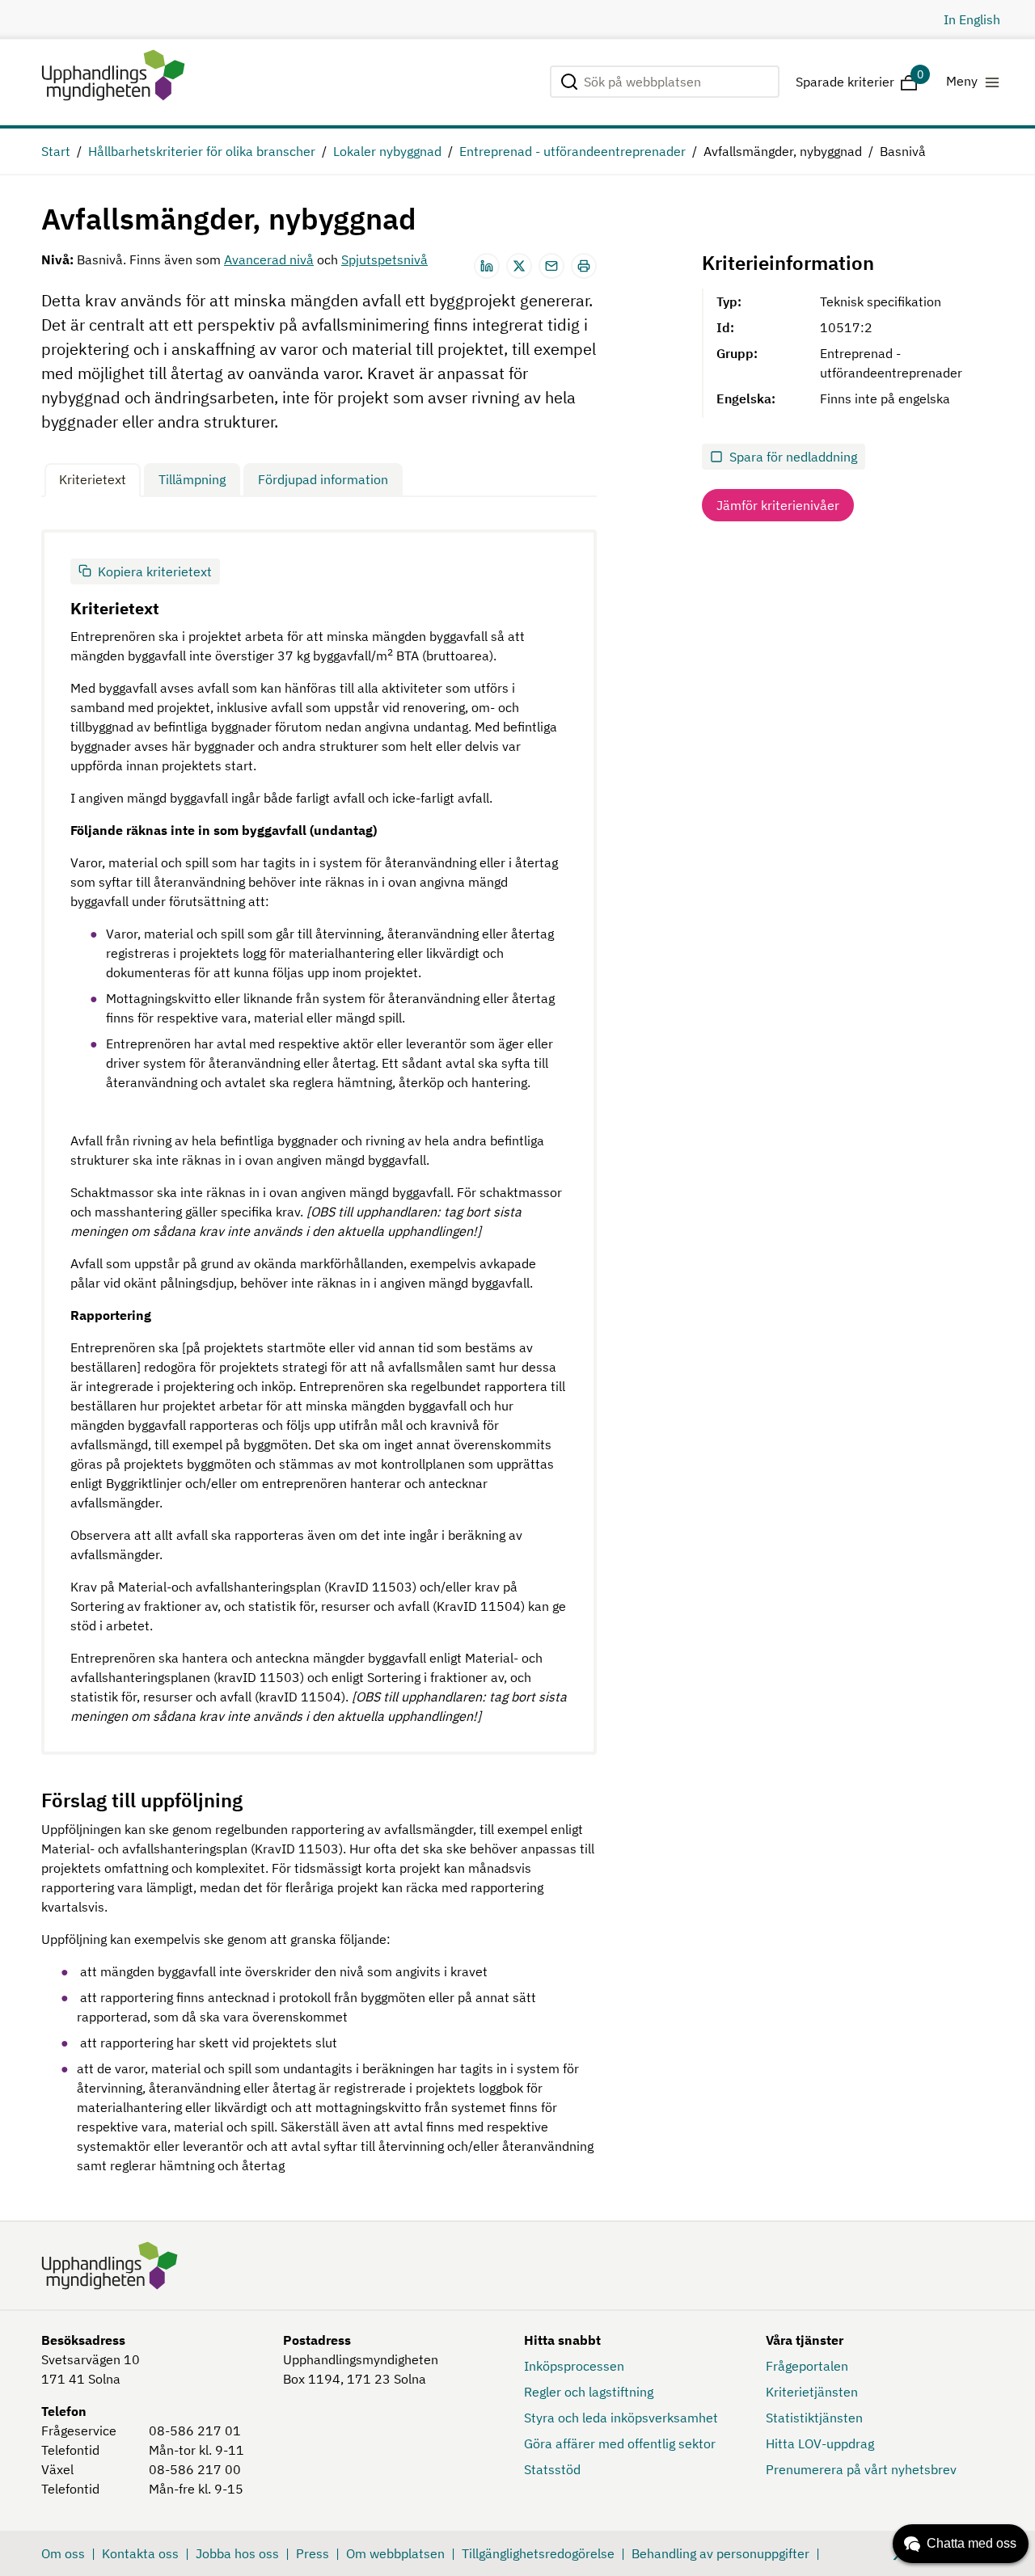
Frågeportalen (807, 2366)
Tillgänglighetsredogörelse (538, 2553)
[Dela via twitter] (519, 266)
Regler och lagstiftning (589, 2392)
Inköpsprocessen (574, 2366)
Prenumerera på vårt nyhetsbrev (861, 2469)
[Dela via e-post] (551, 266)
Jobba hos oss (237, 2553)
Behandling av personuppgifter (720, 2553)
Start (56, 151)
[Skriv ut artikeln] (584, 266)
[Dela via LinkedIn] (487, 266)
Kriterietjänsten (812, 2392)
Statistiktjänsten (814, 2418)
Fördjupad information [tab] (323, 479)
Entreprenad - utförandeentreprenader (572, 151)
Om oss (63, 2553)
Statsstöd (552, 2469)
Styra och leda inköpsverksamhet (621, 2418)
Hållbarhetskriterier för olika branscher (202, 151)
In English (972, 19)
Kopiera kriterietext (155, 571)
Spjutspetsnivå (384, 259)
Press (313, 2553)
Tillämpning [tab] (192, 479)
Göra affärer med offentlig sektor (620, 2443)
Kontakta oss (140, 2553)
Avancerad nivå (269, 259)
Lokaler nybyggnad (387, 151)
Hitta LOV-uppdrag (820, 2443)
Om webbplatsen (395, 2553)
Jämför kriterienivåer (778, 505)
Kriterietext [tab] (93, 479)
